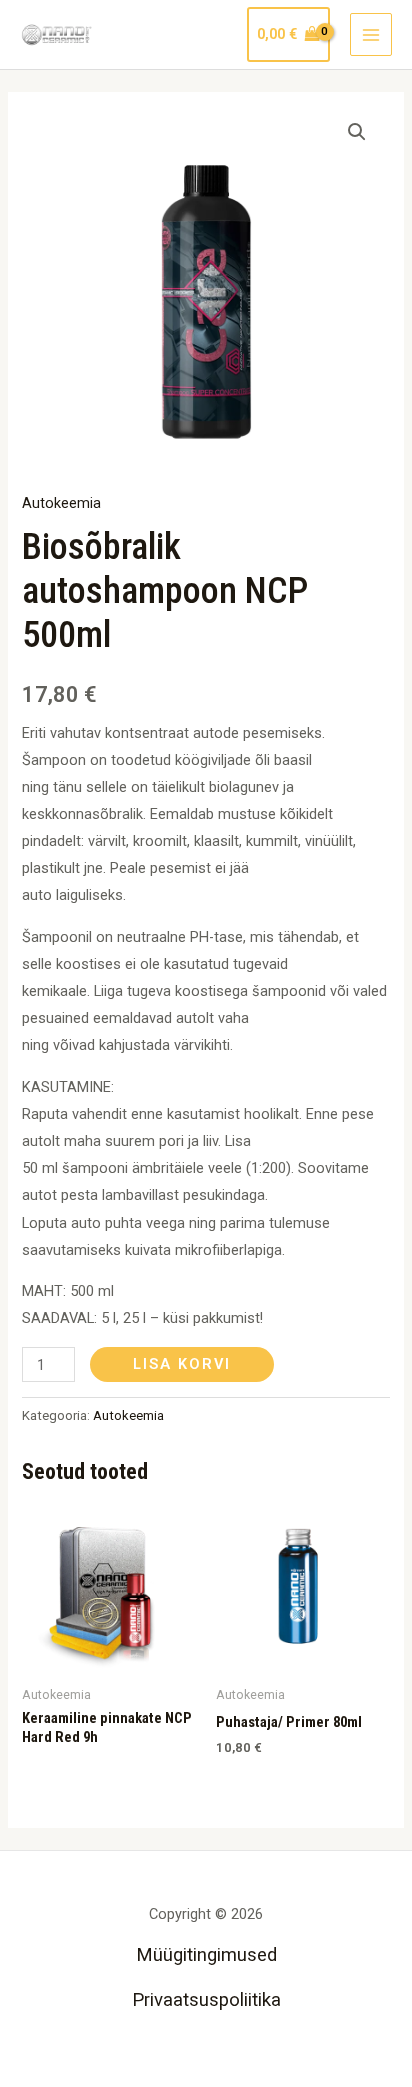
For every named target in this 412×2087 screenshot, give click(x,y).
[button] (357, 132)
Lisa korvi (182, 1364)
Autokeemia (61, 503)
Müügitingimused (206, 1955)
